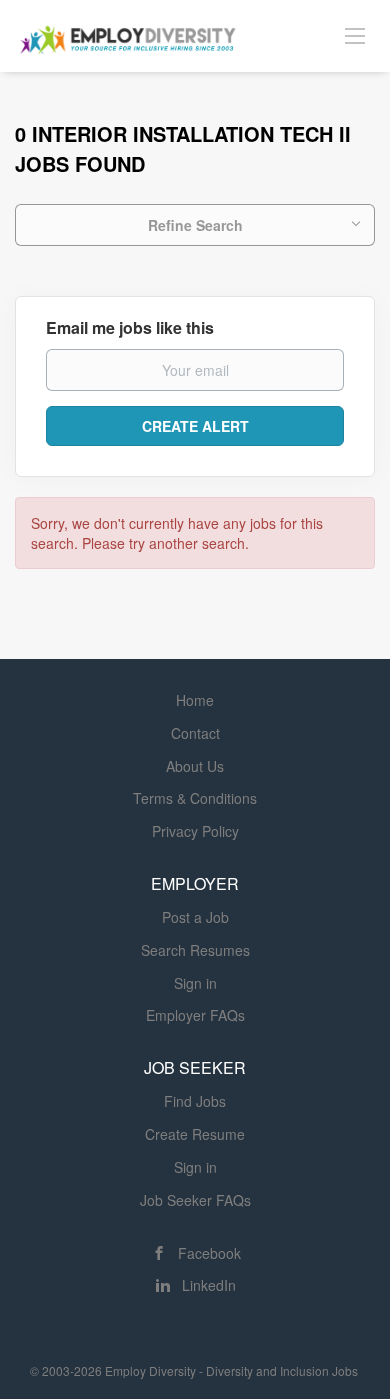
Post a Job (195, 917)
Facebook (209, 1253)
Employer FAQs (195, 1015)
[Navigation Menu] (355, 35)
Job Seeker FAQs (195, 1200)
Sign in (195, 983)
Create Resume (195, 1134)
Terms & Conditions (195, 798)
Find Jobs (195, 1101)
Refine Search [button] (195, 225)
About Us (195, 766)
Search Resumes (195, 950)
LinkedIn (209, 1285)
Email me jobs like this (130, 328)
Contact (195, 733)
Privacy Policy (195, 831)
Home (195, 700)
